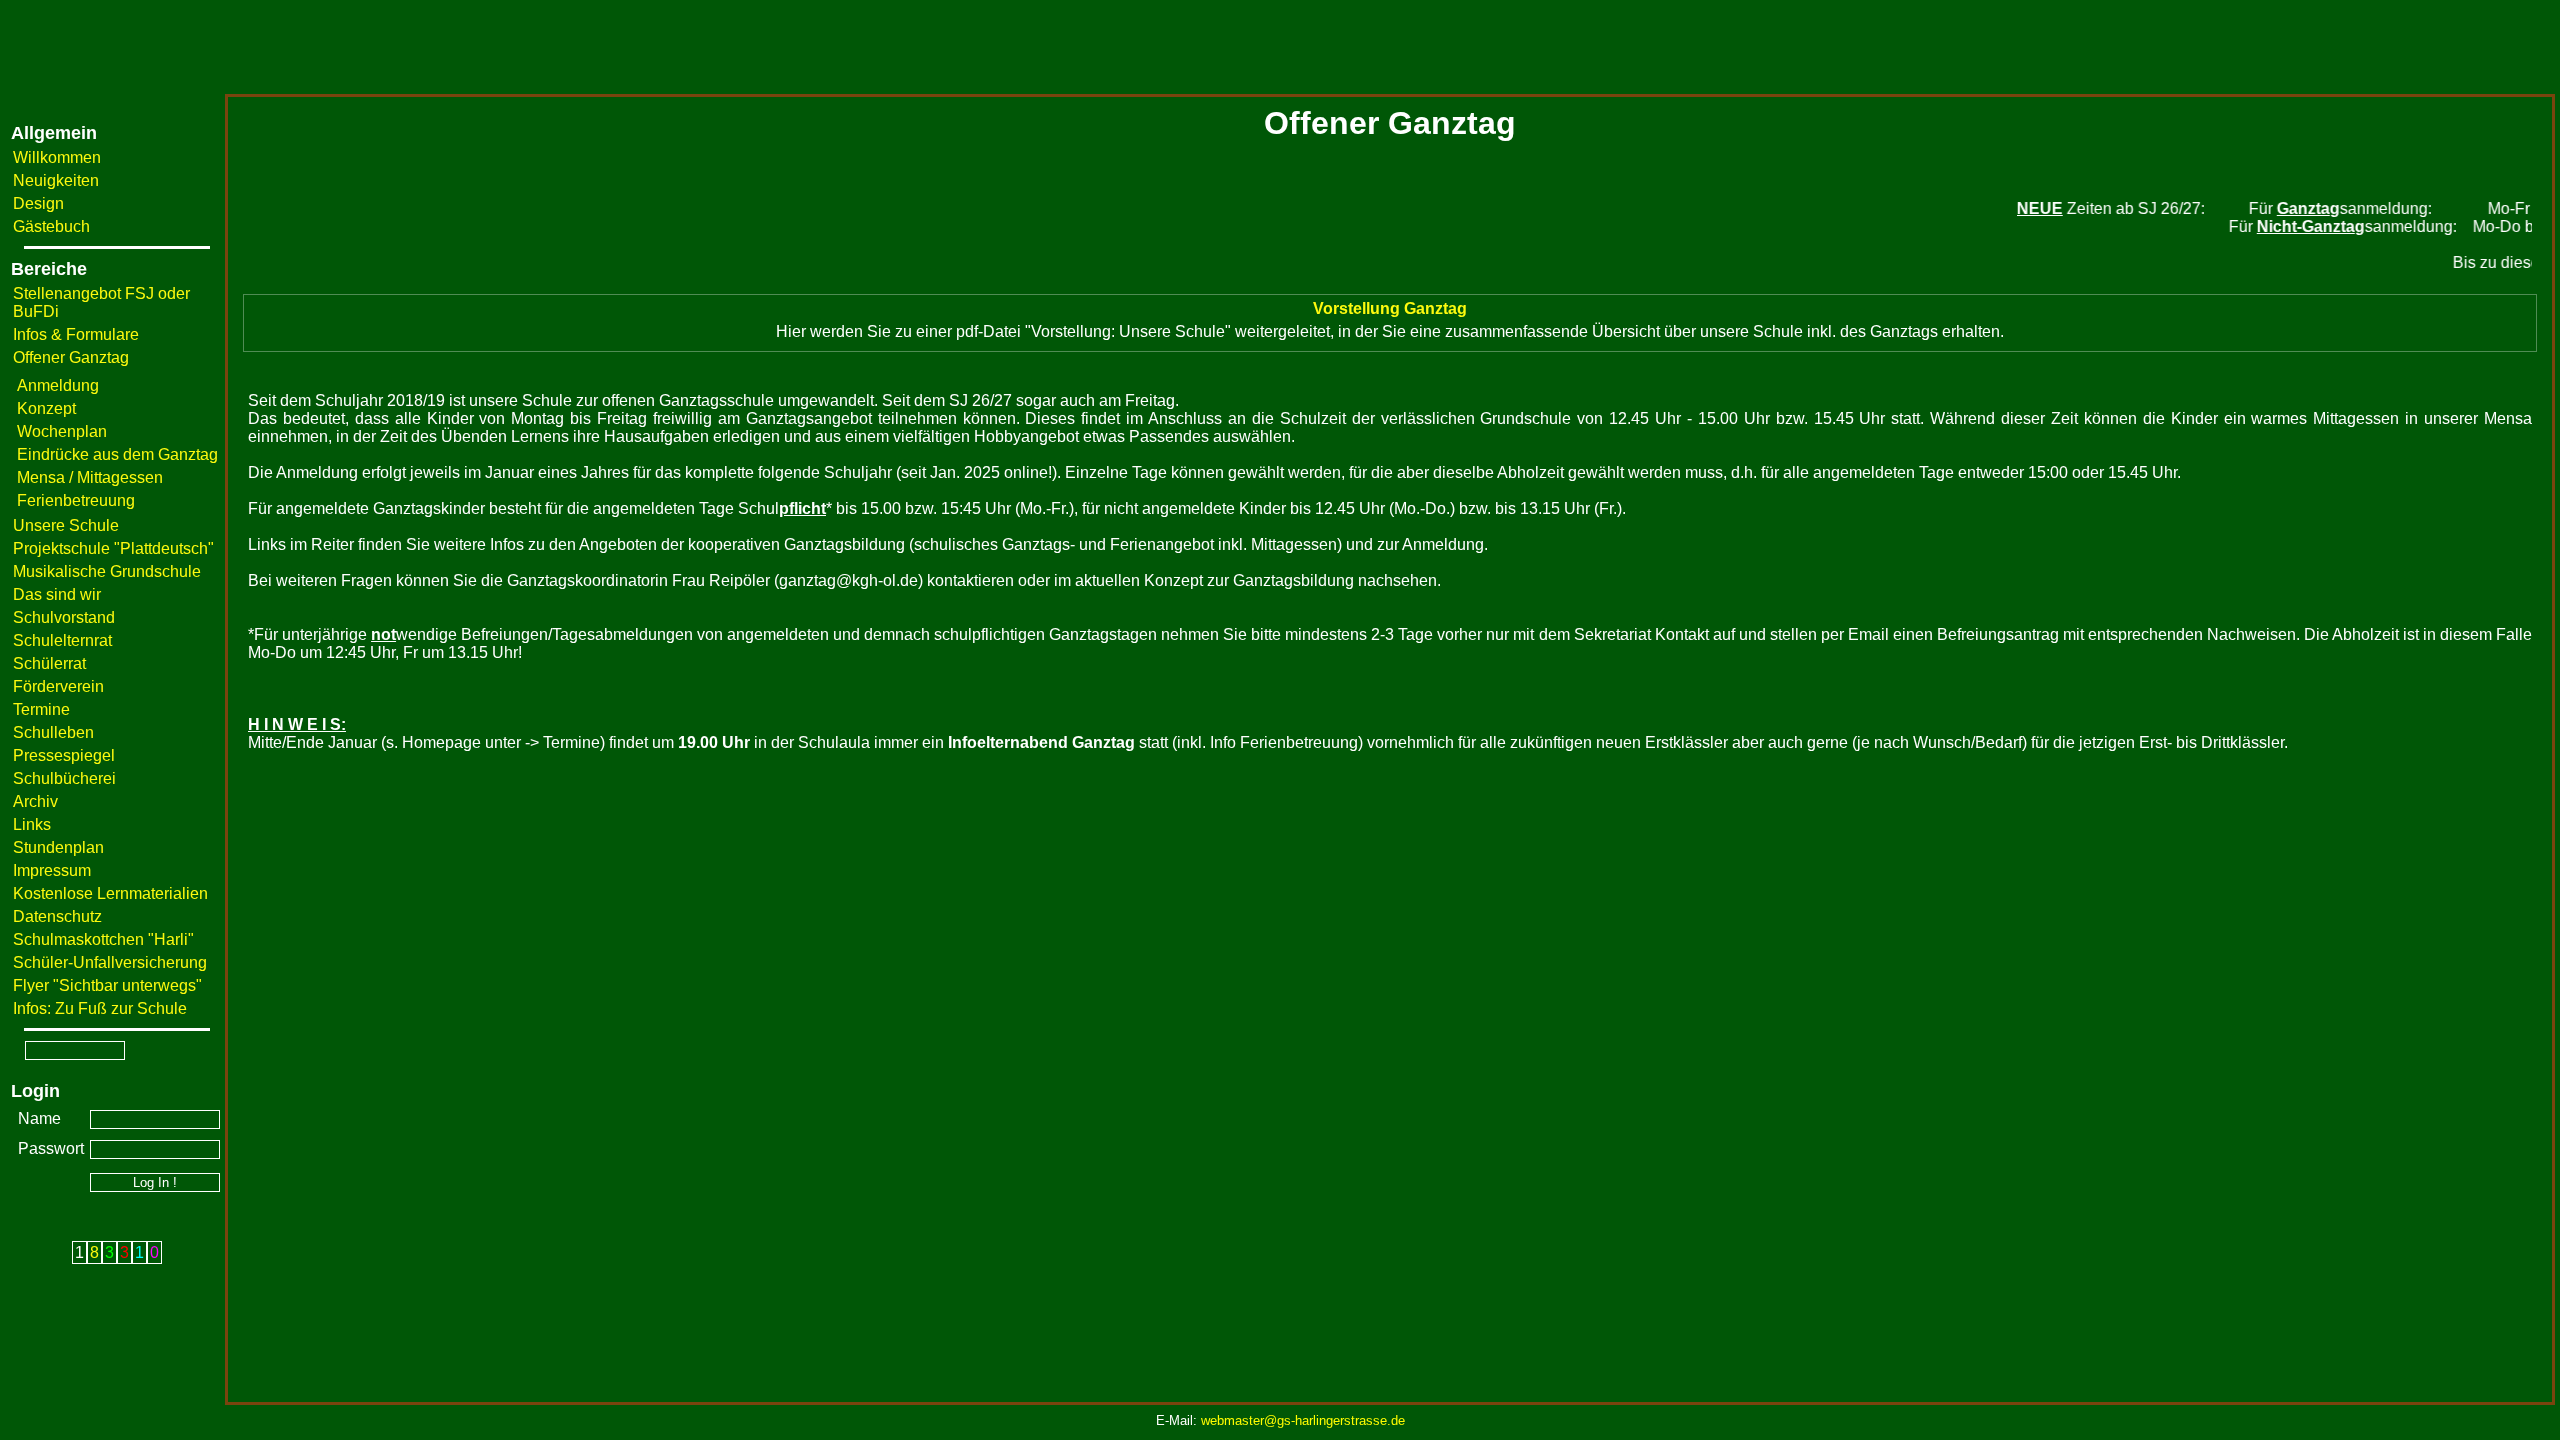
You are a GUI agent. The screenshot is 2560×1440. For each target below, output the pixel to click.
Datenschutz (57, 916)
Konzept (46, 408)
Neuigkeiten (56, 180)
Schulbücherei (64, 778)
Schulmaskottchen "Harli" (103, 939)
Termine (41, 709)
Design (38, 203)
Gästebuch (51, 226)
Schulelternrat (62, 640)
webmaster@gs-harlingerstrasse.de (1303, 1420)
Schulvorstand (64, 617)
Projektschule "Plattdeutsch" (113, 548)
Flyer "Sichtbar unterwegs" (107, 985)
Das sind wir (57, 594)
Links (32, 824)
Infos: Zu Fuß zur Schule (100, 1008)
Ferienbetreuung (76, 500)
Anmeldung (58, 385)
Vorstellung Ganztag (1390, 308)
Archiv (35, 801)
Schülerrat (49, 663)
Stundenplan (58, 847)
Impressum (52, 870)
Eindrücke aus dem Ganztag (117, 454)
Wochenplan (62, 431)
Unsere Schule (66, 525)
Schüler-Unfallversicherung (110, 962)
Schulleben (53, 732)
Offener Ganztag (71, 357)
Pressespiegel (64, 755)
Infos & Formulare (76, 334)
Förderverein (58, 686)
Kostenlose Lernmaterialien (110, 893)
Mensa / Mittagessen (90, 477)
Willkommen (57, 157)
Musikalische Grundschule (107, 571)
